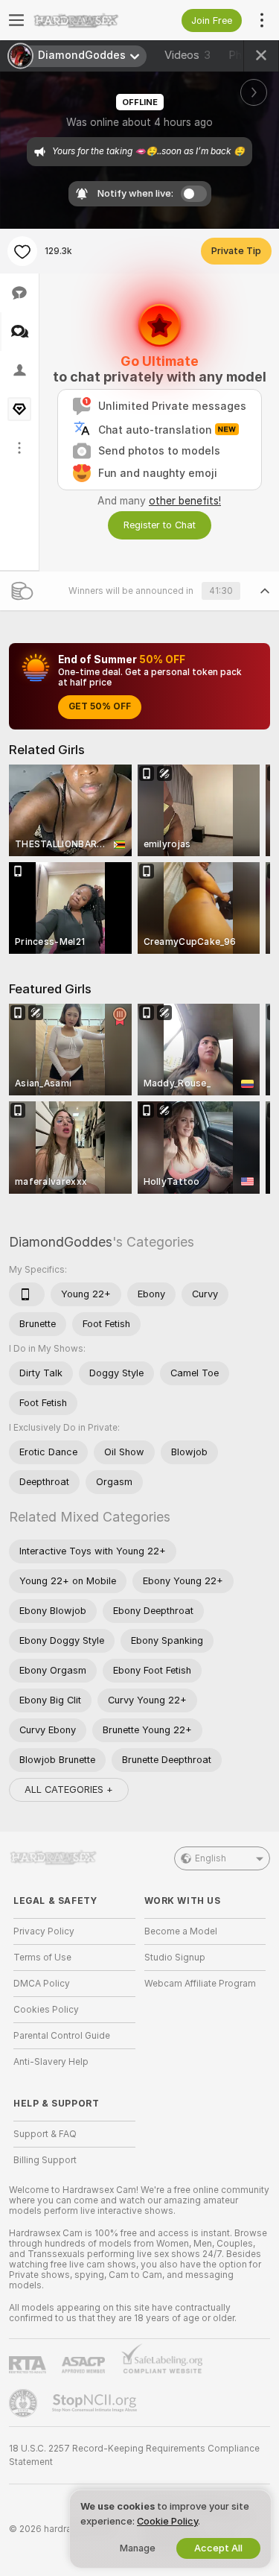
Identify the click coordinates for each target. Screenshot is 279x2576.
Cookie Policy (167, 2521)
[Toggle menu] (16, 20)
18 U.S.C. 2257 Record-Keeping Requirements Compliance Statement (134, 2455)
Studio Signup (175, 1958)
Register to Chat (160, 525)
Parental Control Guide (62, 2036)
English (211, 1858)
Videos (187, 55)
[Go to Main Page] (86, 20)
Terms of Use (42, 1958)
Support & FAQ (45, 2134)
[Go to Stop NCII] (96, 2403)
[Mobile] (27, 1294)
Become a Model (181, 1931)
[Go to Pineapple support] (25, 2403)
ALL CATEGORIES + (69, 1789)
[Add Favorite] (22, 251)
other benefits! (185, 501)
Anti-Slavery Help (51, 2062)
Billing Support (45, 2160)
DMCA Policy (42, 1984)
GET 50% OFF (100, 706)
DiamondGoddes (61, 1242)
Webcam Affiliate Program (200, 1984)
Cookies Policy (46, 2010)
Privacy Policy (44, 1931)
